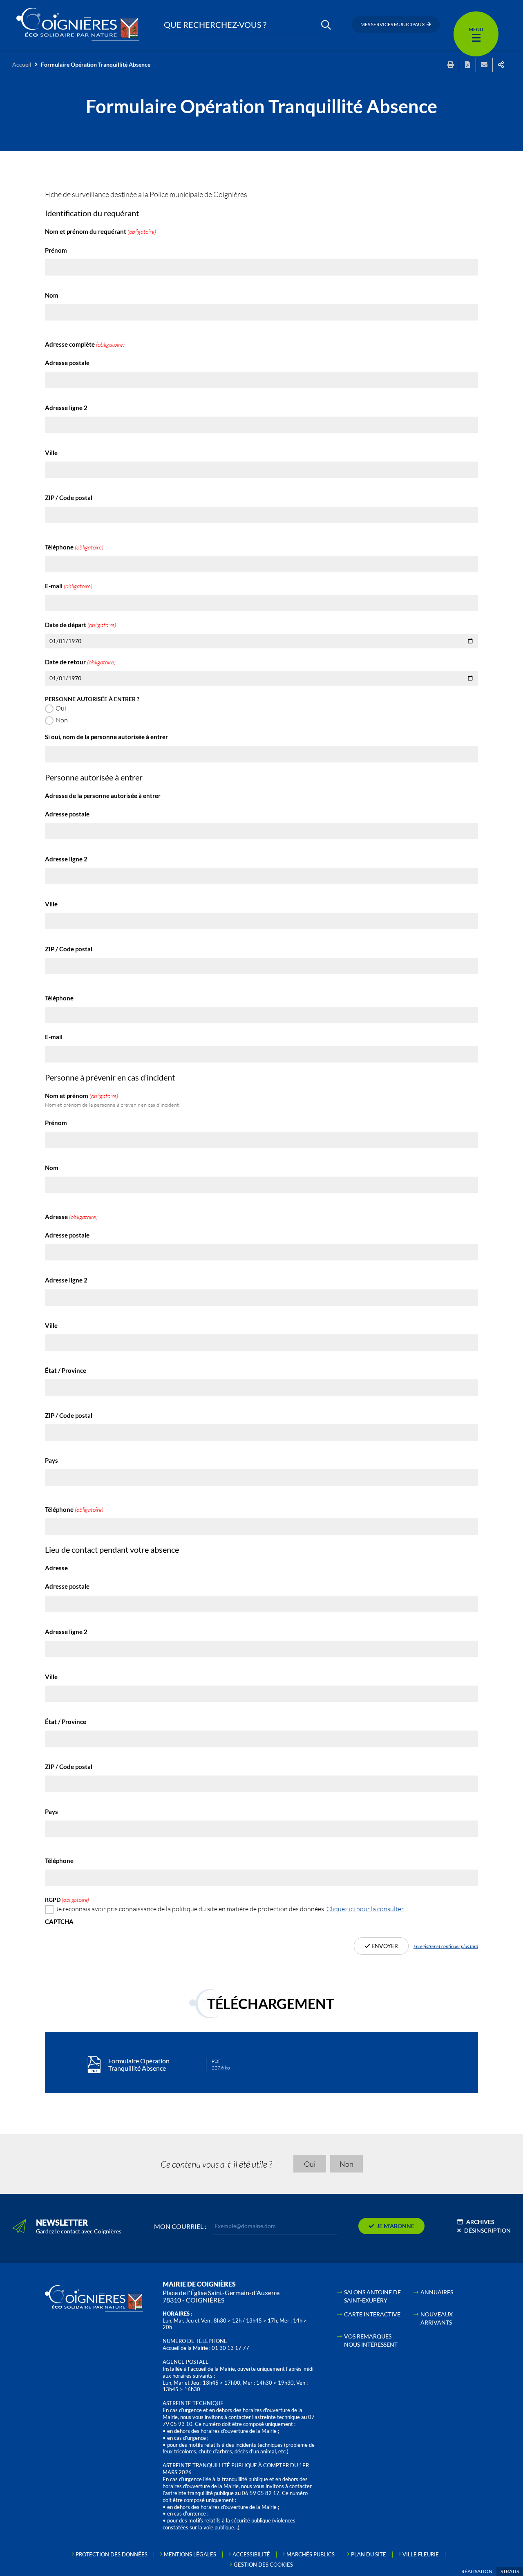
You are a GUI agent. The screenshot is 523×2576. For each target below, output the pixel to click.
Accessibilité (251, 2554)
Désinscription (487, 2230)
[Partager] (501, 65)
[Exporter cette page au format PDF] (467, 65)
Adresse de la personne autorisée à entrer (103, 796)
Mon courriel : (180, 2226)
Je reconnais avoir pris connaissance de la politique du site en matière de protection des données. (230, 1909)
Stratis (510, 2571)
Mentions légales (190, 2554)
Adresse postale (67, 363)
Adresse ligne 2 (66, 408)
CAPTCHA (59, 1922)
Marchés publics (311, 2554)
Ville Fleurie (421, 2554)
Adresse (71, 1217)
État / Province (66, 1371)
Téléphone (74, 547)
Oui (61, 708)
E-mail (69, 586)
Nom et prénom (112, 1100)
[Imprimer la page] (451, 65)
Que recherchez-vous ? (215, 25)
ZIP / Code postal (69, 498)
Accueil (22, 64)
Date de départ (80, 625)
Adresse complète (85, 344)
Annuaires (437, 2292)
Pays (51, 1461)
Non (62, 720)
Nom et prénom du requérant (101, 232)
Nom (52, 295)
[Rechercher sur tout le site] (326, 25)
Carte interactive (372, 2314)
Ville (51, 453)
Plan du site (369, 2554)
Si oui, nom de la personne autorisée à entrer (106, 737)
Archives (480, 2222)
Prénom (56, 250)
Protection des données (112, 2554)
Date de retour (80, 662)
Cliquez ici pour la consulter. (365, 1909)
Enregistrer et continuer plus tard (446, 1946)
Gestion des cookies (263, 2565)
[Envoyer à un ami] (484, 65)
